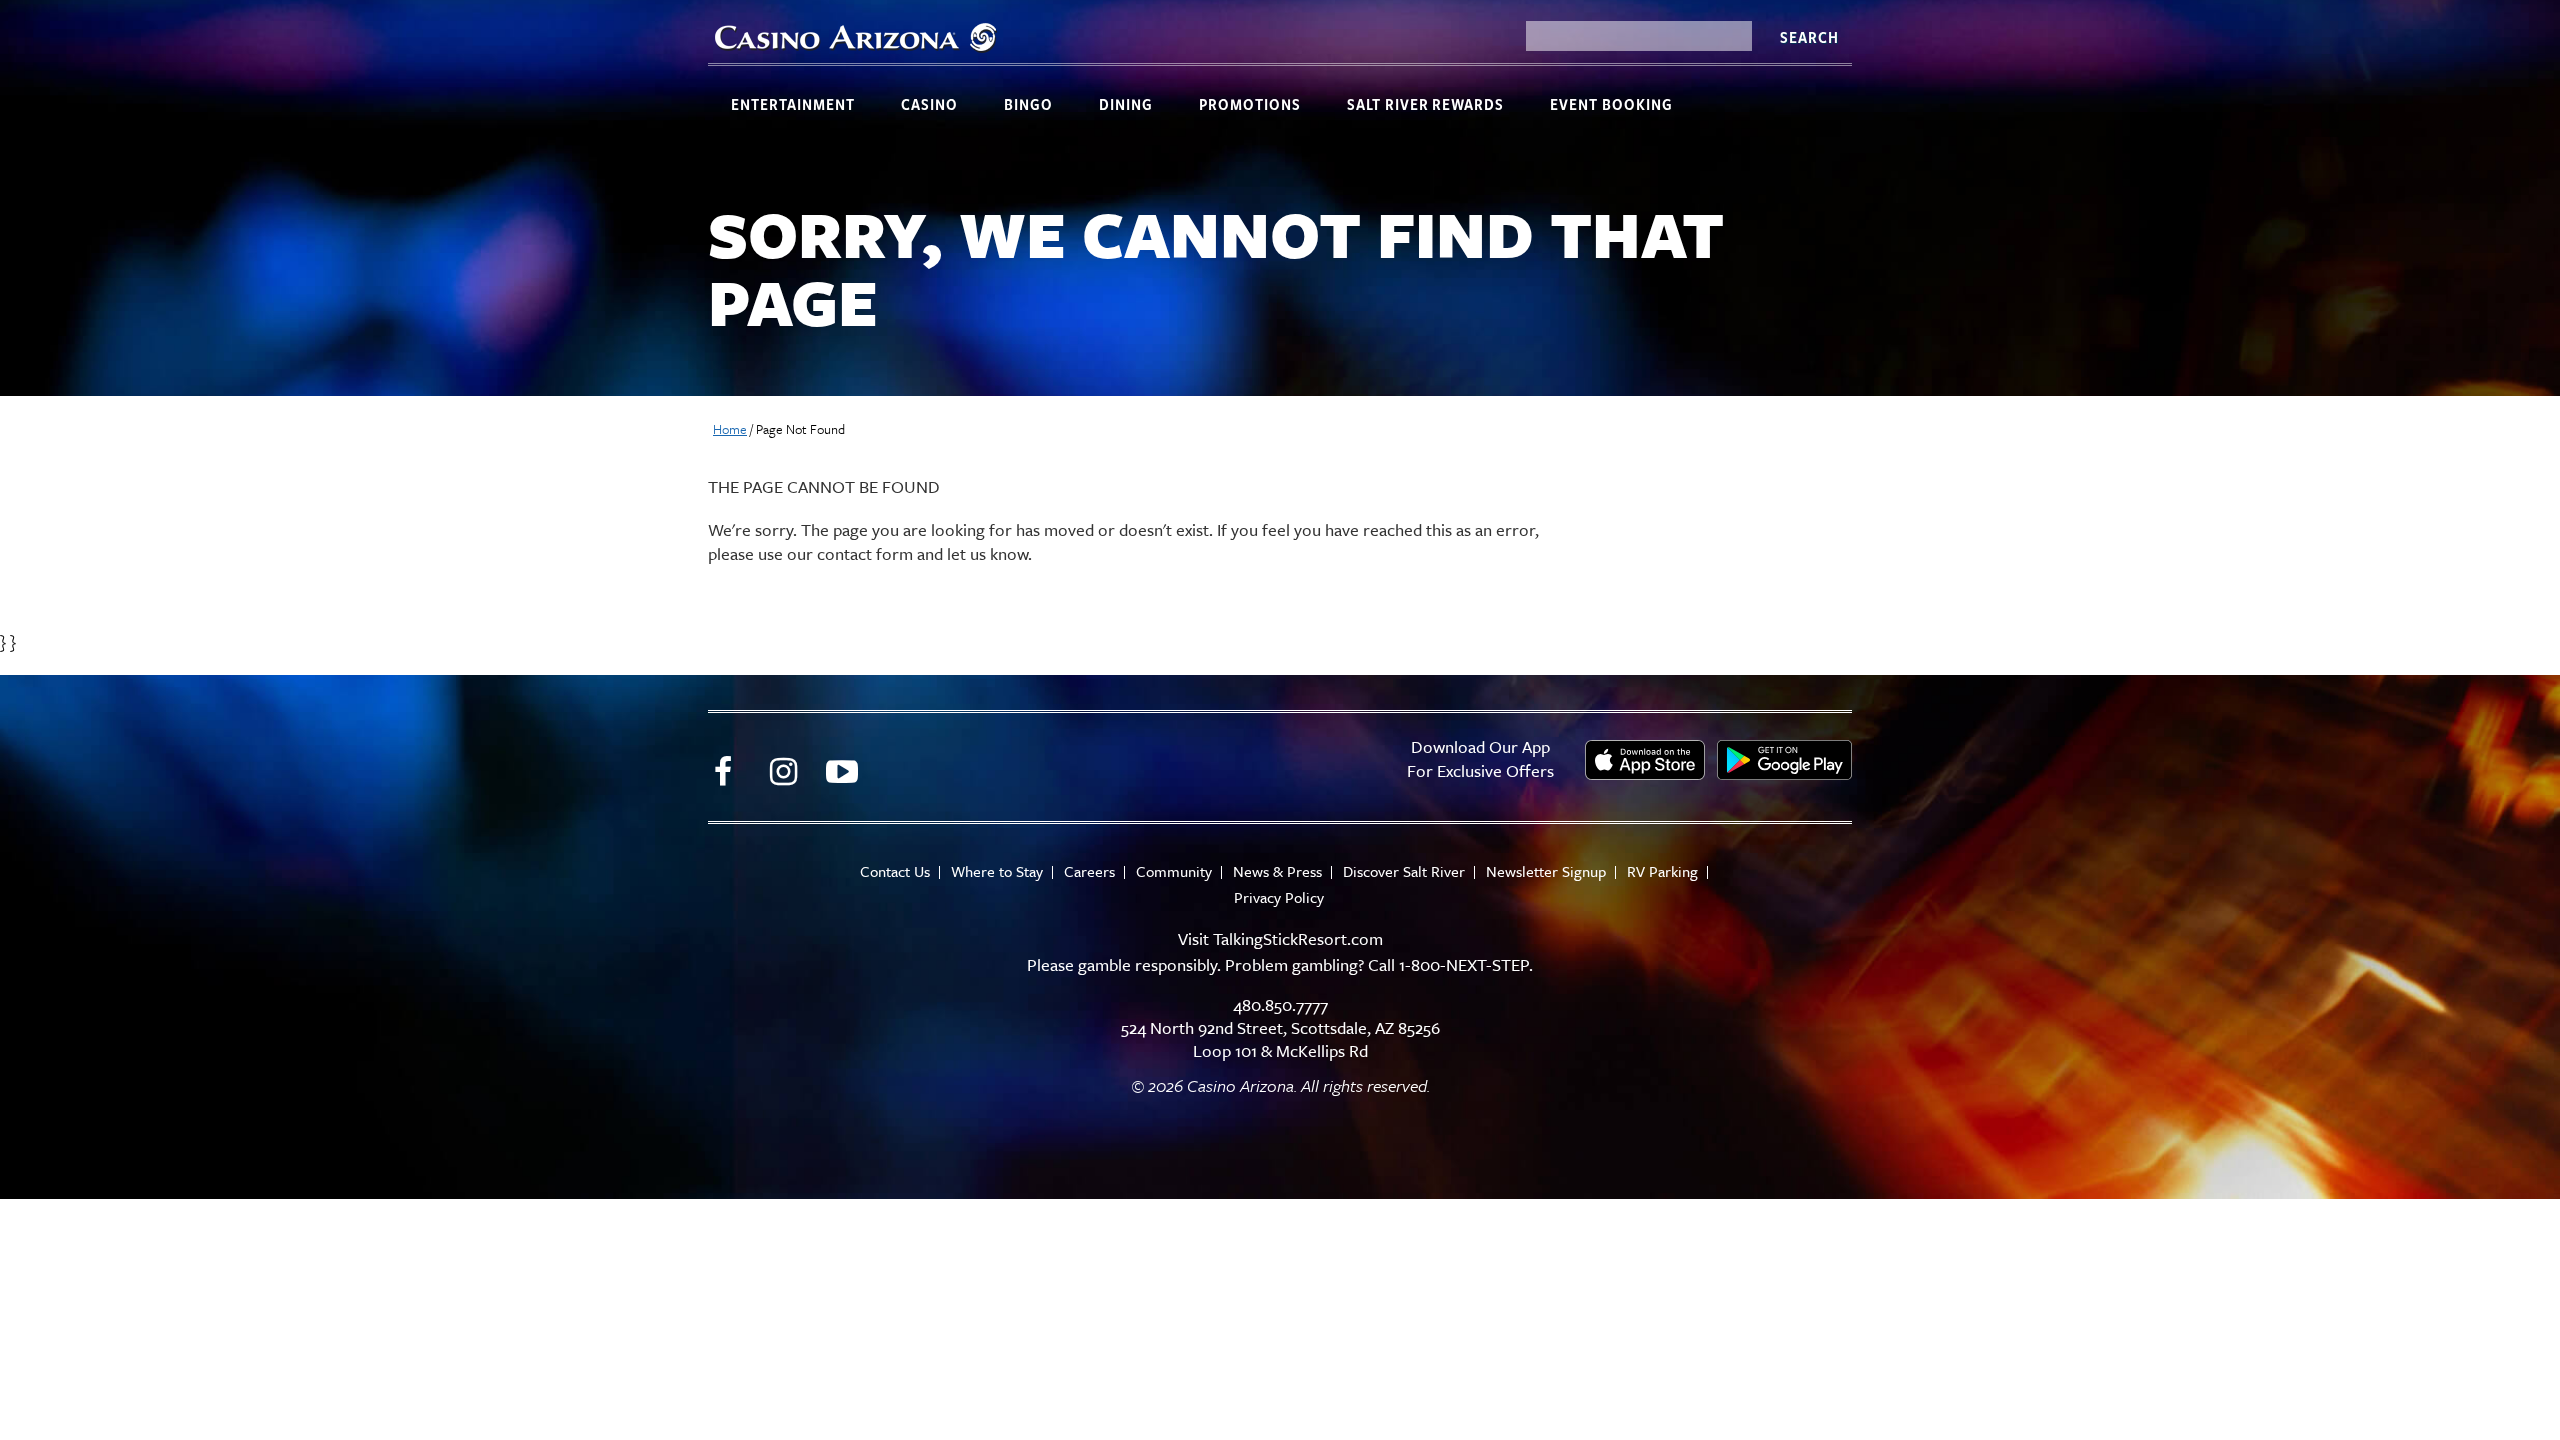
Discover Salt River (1404, 871)
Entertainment (793, 104)
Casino (929, 104)
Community (1174, 871)
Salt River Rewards (1425, 104)
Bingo (1028, 104)
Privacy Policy (1279, 897)
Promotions (1250, 104)
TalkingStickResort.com (1298, 938)
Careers (1089, 871)
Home (730, 429)
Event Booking (1611, 104)
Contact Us (895, 871)
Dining (1126, 104)
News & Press (1277, 871)
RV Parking (1662, 871)
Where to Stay (997, 871)
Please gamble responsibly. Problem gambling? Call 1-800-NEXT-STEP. (1280, 964)
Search (1809, 37)
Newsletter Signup (1546, 871)
